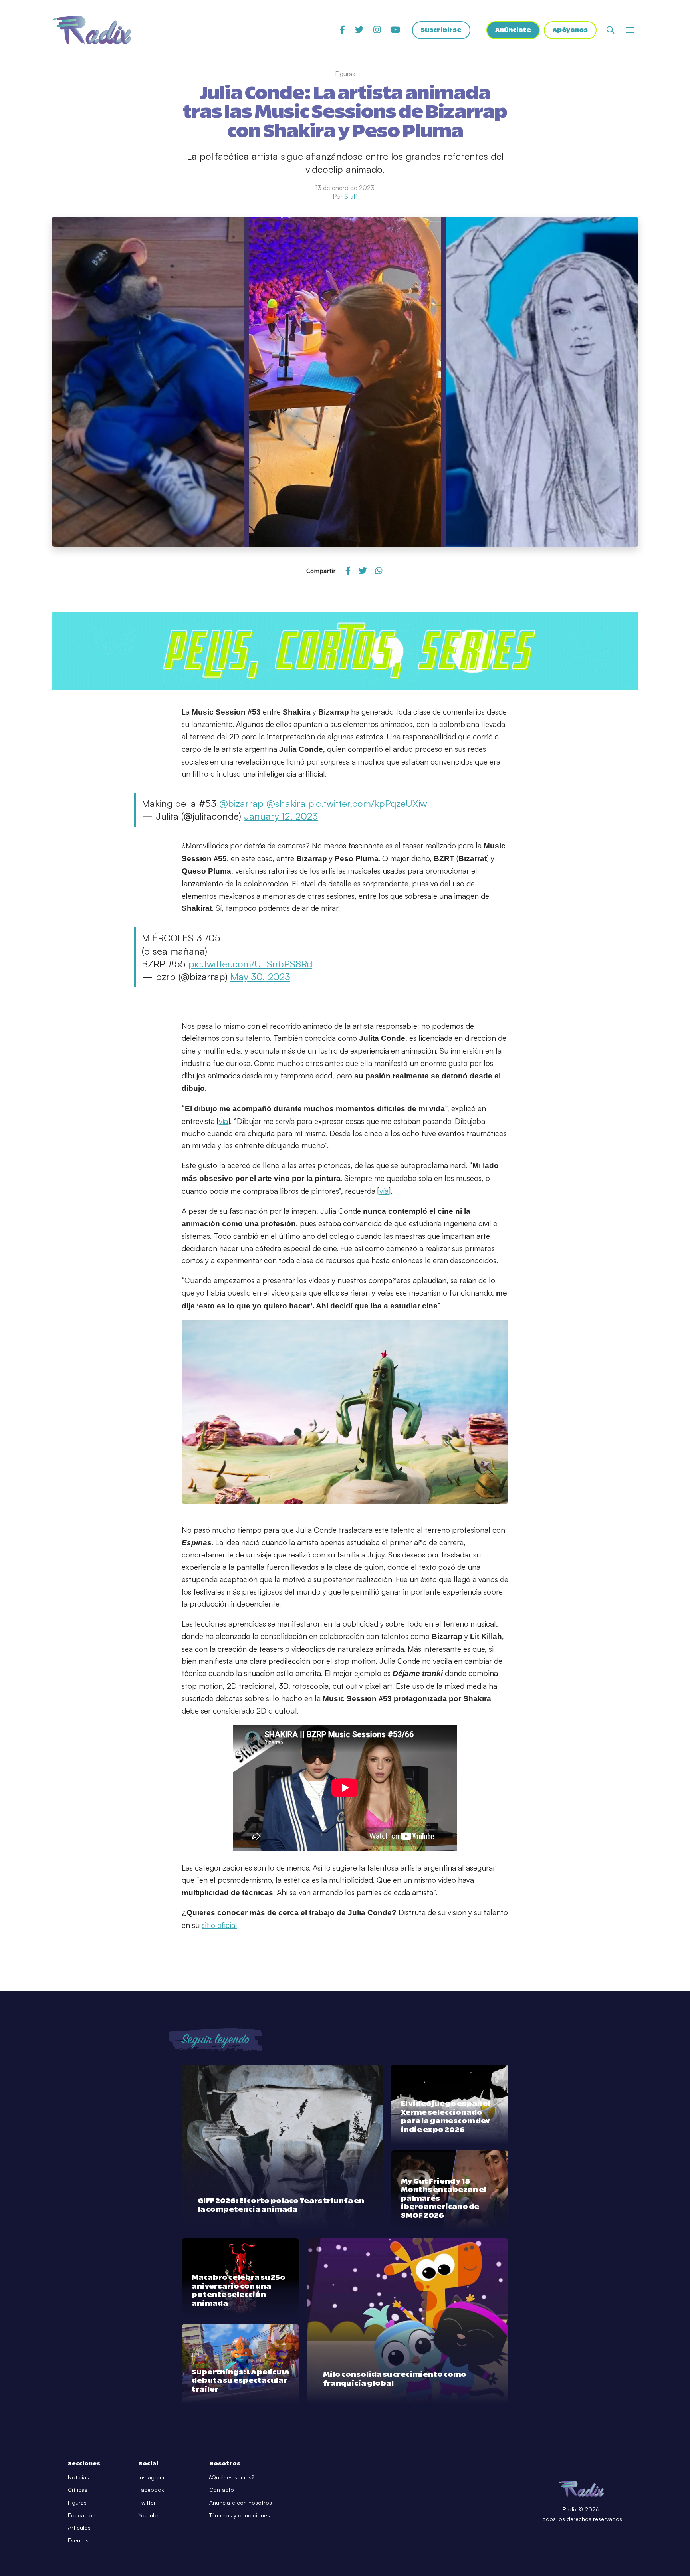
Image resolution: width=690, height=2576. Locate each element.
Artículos (79, 2527)
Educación (82, 2515)
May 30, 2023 (260, 977)
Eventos (78, 2540)
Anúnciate (513, 30)
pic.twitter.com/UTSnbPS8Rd (250, 964)
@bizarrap (241, 803)
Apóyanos (570, 30)
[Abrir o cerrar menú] (630, 30)
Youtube (149, 2515)
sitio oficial (219, 1925)
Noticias (78, 2477)
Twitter (147, 2502)
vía (223, 1121)
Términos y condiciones (240, 2515)
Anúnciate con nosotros (241, 2502)
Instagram (151, 2477)
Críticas (78, 2490)
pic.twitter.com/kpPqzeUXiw (368, 803)
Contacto (222, 2490)
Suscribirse (441, 30)
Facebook (151, 2490)
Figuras (77, 2502)
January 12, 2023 (281, 816)
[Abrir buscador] (610, 30)
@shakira (286, 803)
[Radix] (92, 30)
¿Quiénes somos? (232, 2477)
